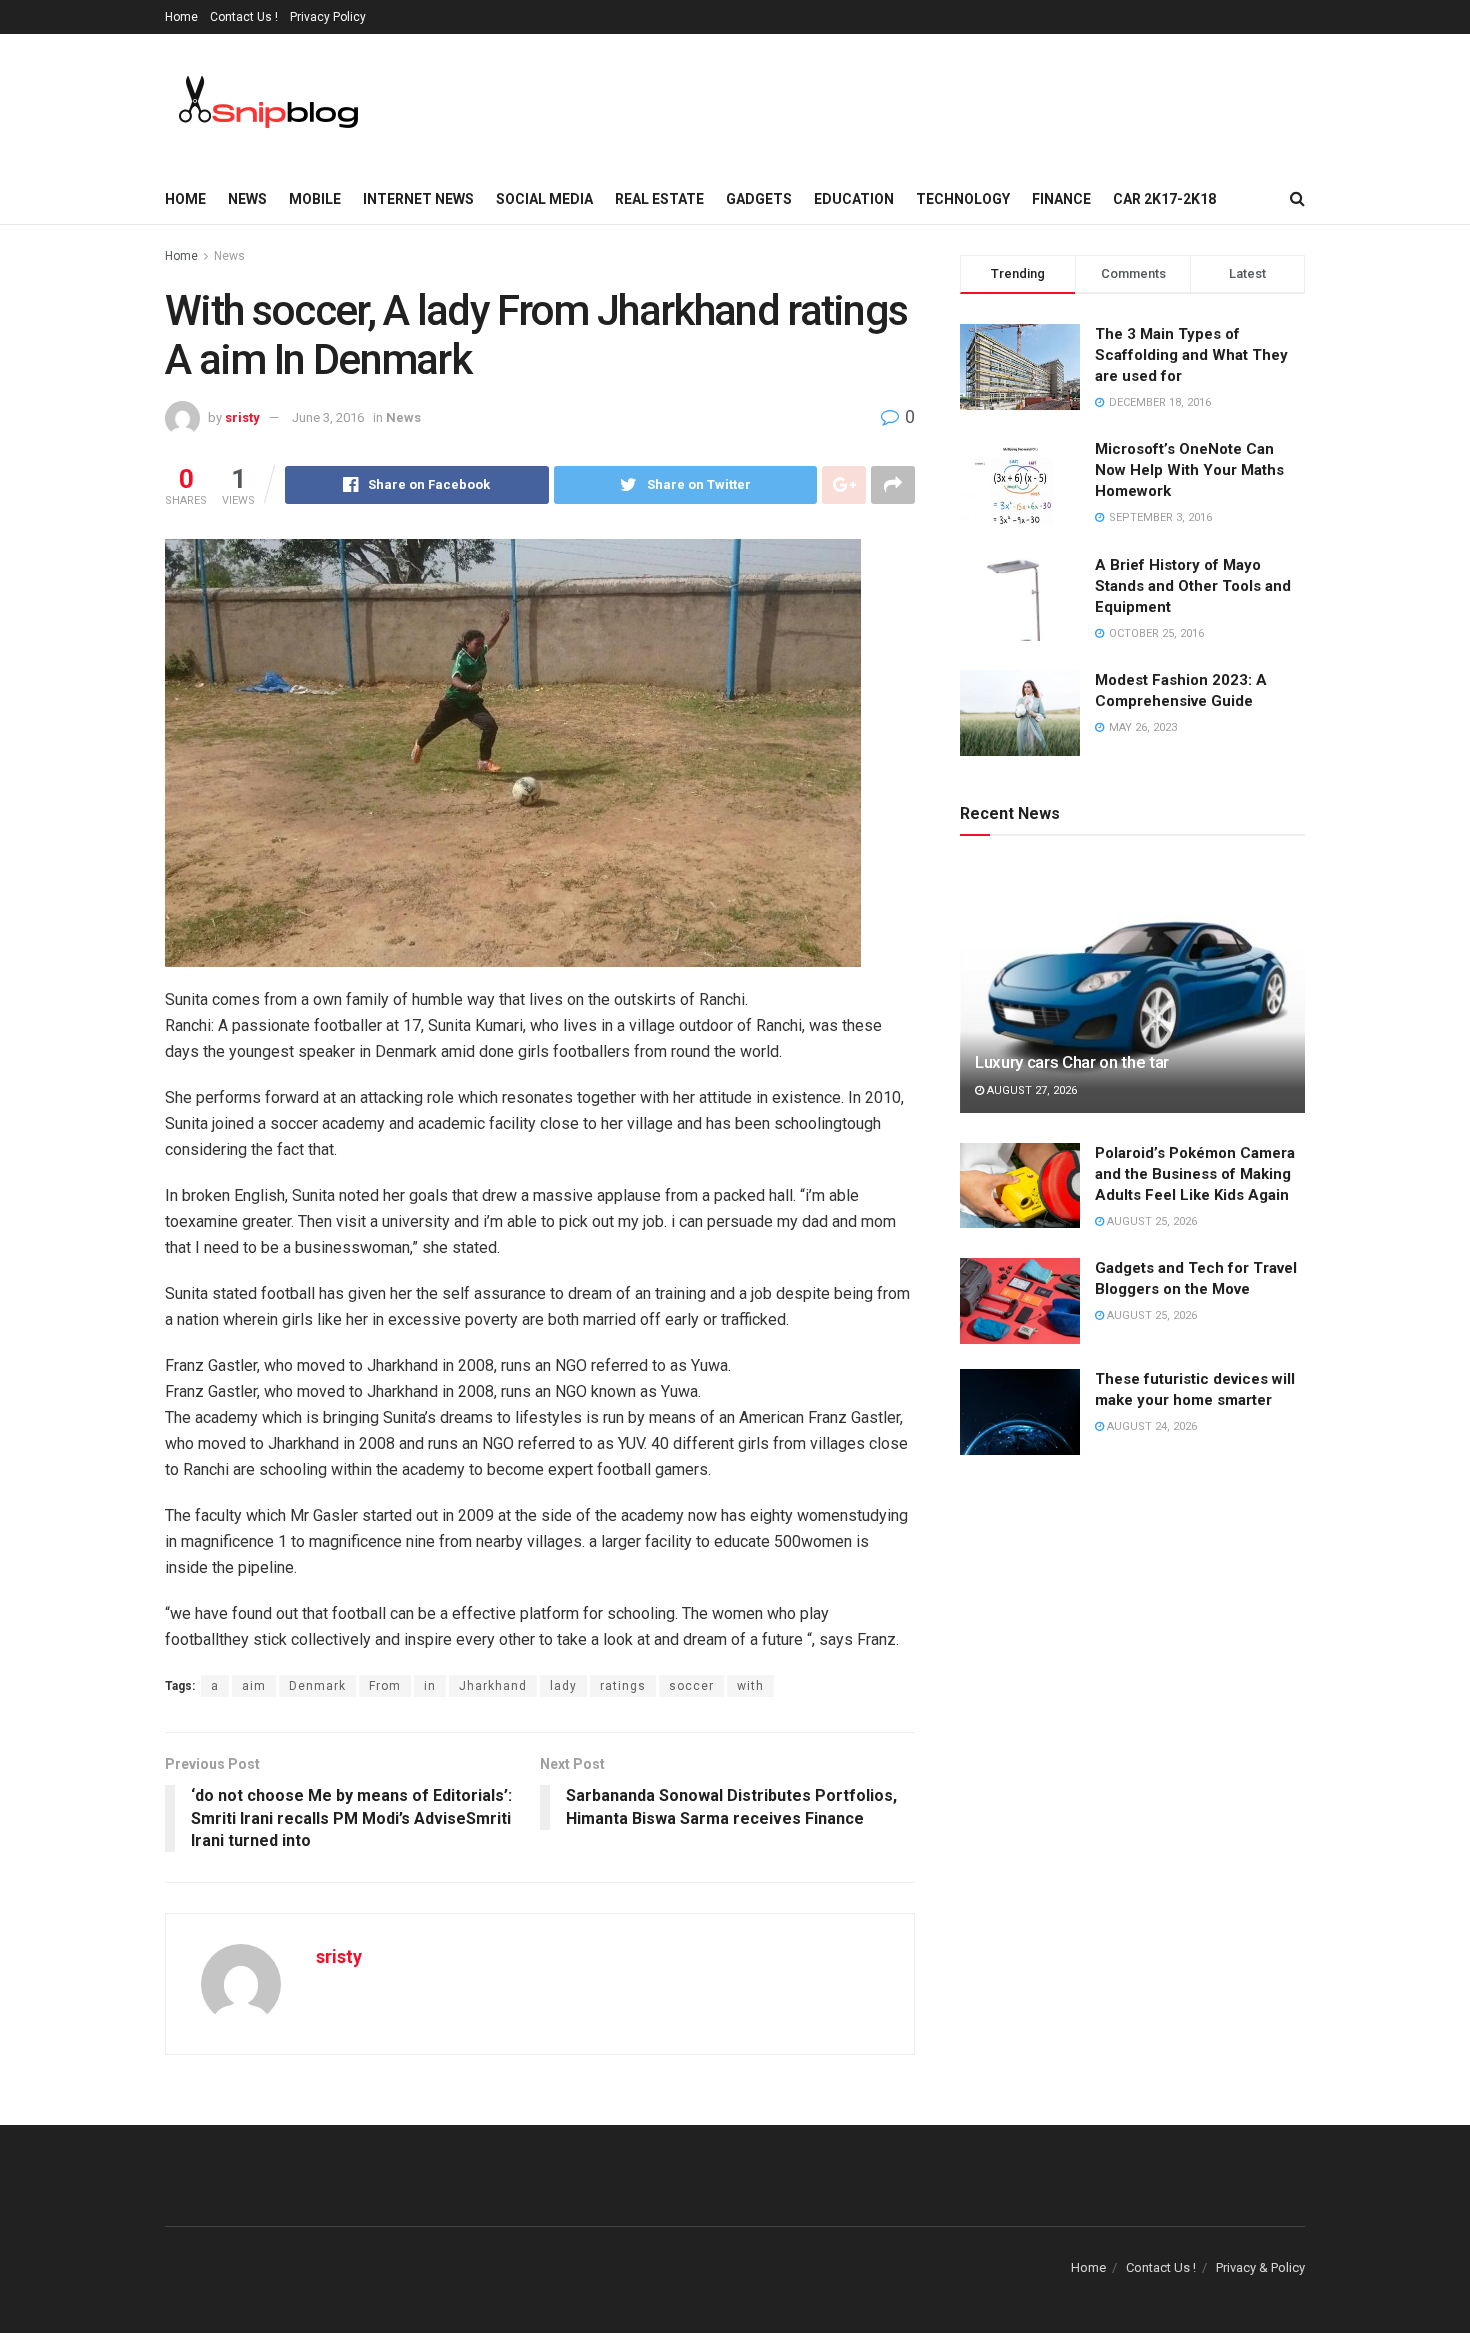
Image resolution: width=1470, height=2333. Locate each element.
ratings (623, 1686)
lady (563, 1686)
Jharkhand (493, 1686)
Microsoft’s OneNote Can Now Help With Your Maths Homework (1189, 470)
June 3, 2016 (328, 417)
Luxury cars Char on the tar (1072, 1062)
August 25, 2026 (1150, 1221)
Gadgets (759, 199)
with (750, 1686)
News (247, 199)
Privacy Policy (328, 17)
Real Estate (659, 199)
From (385, 1686)
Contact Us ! (244, 17)
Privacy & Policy (1260, 2267)
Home (181, 17)
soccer (691, 1686)
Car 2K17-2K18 (1164, 199)
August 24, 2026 (1150, 1426)
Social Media (544, 199)
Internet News (418, 199)
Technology (963, 199)
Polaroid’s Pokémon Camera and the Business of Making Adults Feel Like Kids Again (1195, 1174)
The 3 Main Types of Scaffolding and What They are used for (1191, 355)
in (430, 1686)
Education (854, 199)
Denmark (317, 1686)
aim (254, 1686)
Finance (1061, 199)
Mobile (315, 199)
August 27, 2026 (1030, 1090)
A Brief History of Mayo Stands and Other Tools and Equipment (1193, 586)
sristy (242, 417)
